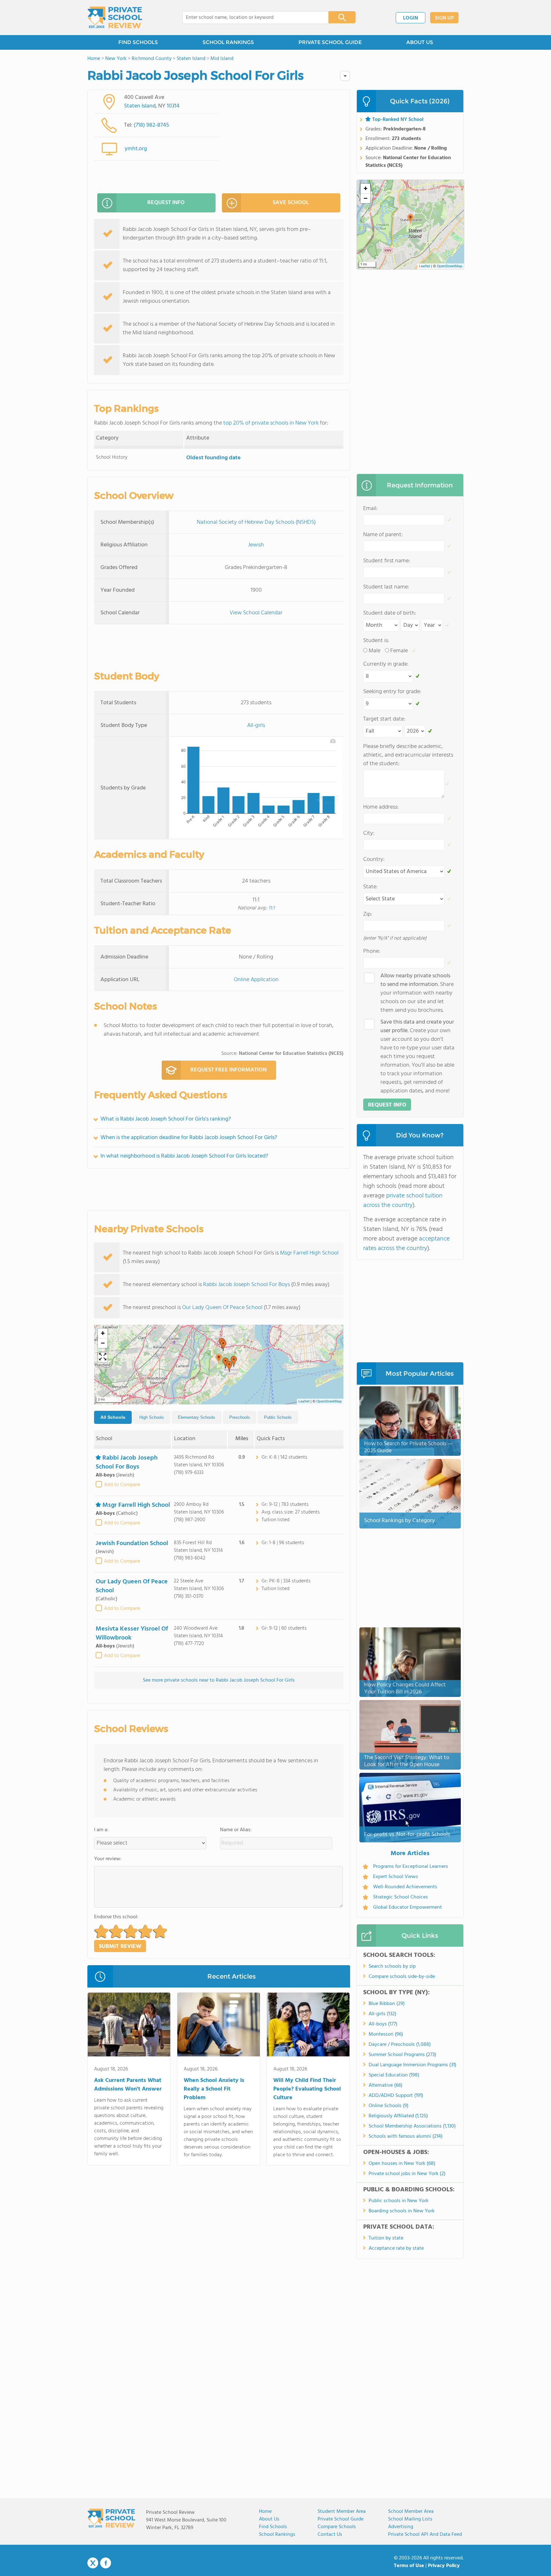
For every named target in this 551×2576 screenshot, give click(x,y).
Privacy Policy (444, 2566)
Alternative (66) (386, 2085)
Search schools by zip (392, 1966)
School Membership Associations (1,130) (412, 2126)
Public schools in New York (399, 2201)
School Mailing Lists (410, 2519)
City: (369, 833)
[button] (219, 1359)
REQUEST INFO (166, 203)
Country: (374, 859)
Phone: (372, 951)
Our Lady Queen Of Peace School (222, 1308)
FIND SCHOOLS (138, 42)
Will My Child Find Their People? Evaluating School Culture (307, 2089)
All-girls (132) (382, 2014)
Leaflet (304, 1402)
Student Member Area (342, 2512)
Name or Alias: (236, 1830)
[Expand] (103, 1357)
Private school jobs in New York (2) (407, 2174)
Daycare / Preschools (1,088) (400, 2045)
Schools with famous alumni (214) (406, 2136)
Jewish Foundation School (132, 1543)
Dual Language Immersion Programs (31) (412, 2065)
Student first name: (387, 561)
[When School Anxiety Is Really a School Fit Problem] (219, 2026)
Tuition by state (386, 2238)
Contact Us (330, 2535)
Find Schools (273, 2527)
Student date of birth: (390, 613)
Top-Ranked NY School (398, 120)
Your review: (108, 1859)
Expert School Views (396, 1877)
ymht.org (136, 149)
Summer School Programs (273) (402, 2055)
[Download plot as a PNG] (333, 741)
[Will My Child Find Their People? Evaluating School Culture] (308, 2026)
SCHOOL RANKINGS (228, 42)
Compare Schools (337, 2527)
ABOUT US (420, 42)
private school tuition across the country (403, 1201)
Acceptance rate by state (396, 2248)
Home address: (381, 807)
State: (370, 887)
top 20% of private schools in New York (271, 423)
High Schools (152, 1417)
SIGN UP (444, 18)
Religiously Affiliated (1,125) (398, 2116)
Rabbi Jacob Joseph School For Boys (246, 1285)
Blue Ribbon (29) (387, 2004)
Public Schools (278, 1417)
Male (375, 651)
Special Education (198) (394, 2075)
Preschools (240, 1417)
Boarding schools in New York (402, 2211)
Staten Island (140, 106)
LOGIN (411, 18)
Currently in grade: (386, 664)
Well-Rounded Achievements (405, 1887)
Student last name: (386, 587)
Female (399, 651)
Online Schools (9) (389, 2106)
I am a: (101, 1830)
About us (269, 2519)
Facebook (106, 2563)
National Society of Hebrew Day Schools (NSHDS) (256, 522)
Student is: (376, 641)
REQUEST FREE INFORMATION (228, 1070)
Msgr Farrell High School (309, 1253)
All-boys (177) (383, 2024)
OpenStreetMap (329, 1402)
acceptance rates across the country (406, 1244)
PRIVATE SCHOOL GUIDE (330, 42)
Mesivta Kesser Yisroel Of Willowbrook (132, 1633)
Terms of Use (409, 2566)
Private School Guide (341, 2519)
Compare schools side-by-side (402, 1977)
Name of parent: (383, 535)
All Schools (113, 1417)
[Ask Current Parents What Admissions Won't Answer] (129, 2026)
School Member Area (411, 2512)
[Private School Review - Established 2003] (115, 18)
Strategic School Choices (400, 1897)
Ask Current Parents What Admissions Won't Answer (128, 2085)
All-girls (256, 725)
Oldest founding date (213, 458)
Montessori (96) (386, 2034)
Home (265, 2512)
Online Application (256, 980)
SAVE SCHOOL (291, 203)
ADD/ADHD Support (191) (396, 2096)
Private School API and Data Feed (425, 2535)
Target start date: (384, 719)
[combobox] (251, 18)
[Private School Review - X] (93, 2563)
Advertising (401, 2527)
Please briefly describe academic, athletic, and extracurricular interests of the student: (408, 755)
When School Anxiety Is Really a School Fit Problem (214, 2089)
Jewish (256, 545)
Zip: (368, 914)
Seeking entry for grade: (392, 692)
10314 (173, 106)
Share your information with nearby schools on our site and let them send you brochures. (417, 993)
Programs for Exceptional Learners (411, 1867)
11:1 (272, 908)
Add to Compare (122, 1485)
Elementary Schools (197, 1417)
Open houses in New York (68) (402, 2164)
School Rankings (277, 2535)
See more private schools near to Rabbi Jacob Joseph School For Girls (219, 1680)
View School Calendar (256, 613)
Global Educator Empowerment (408, 1907)
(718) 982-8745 (151, 125)
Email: (370, 509)
